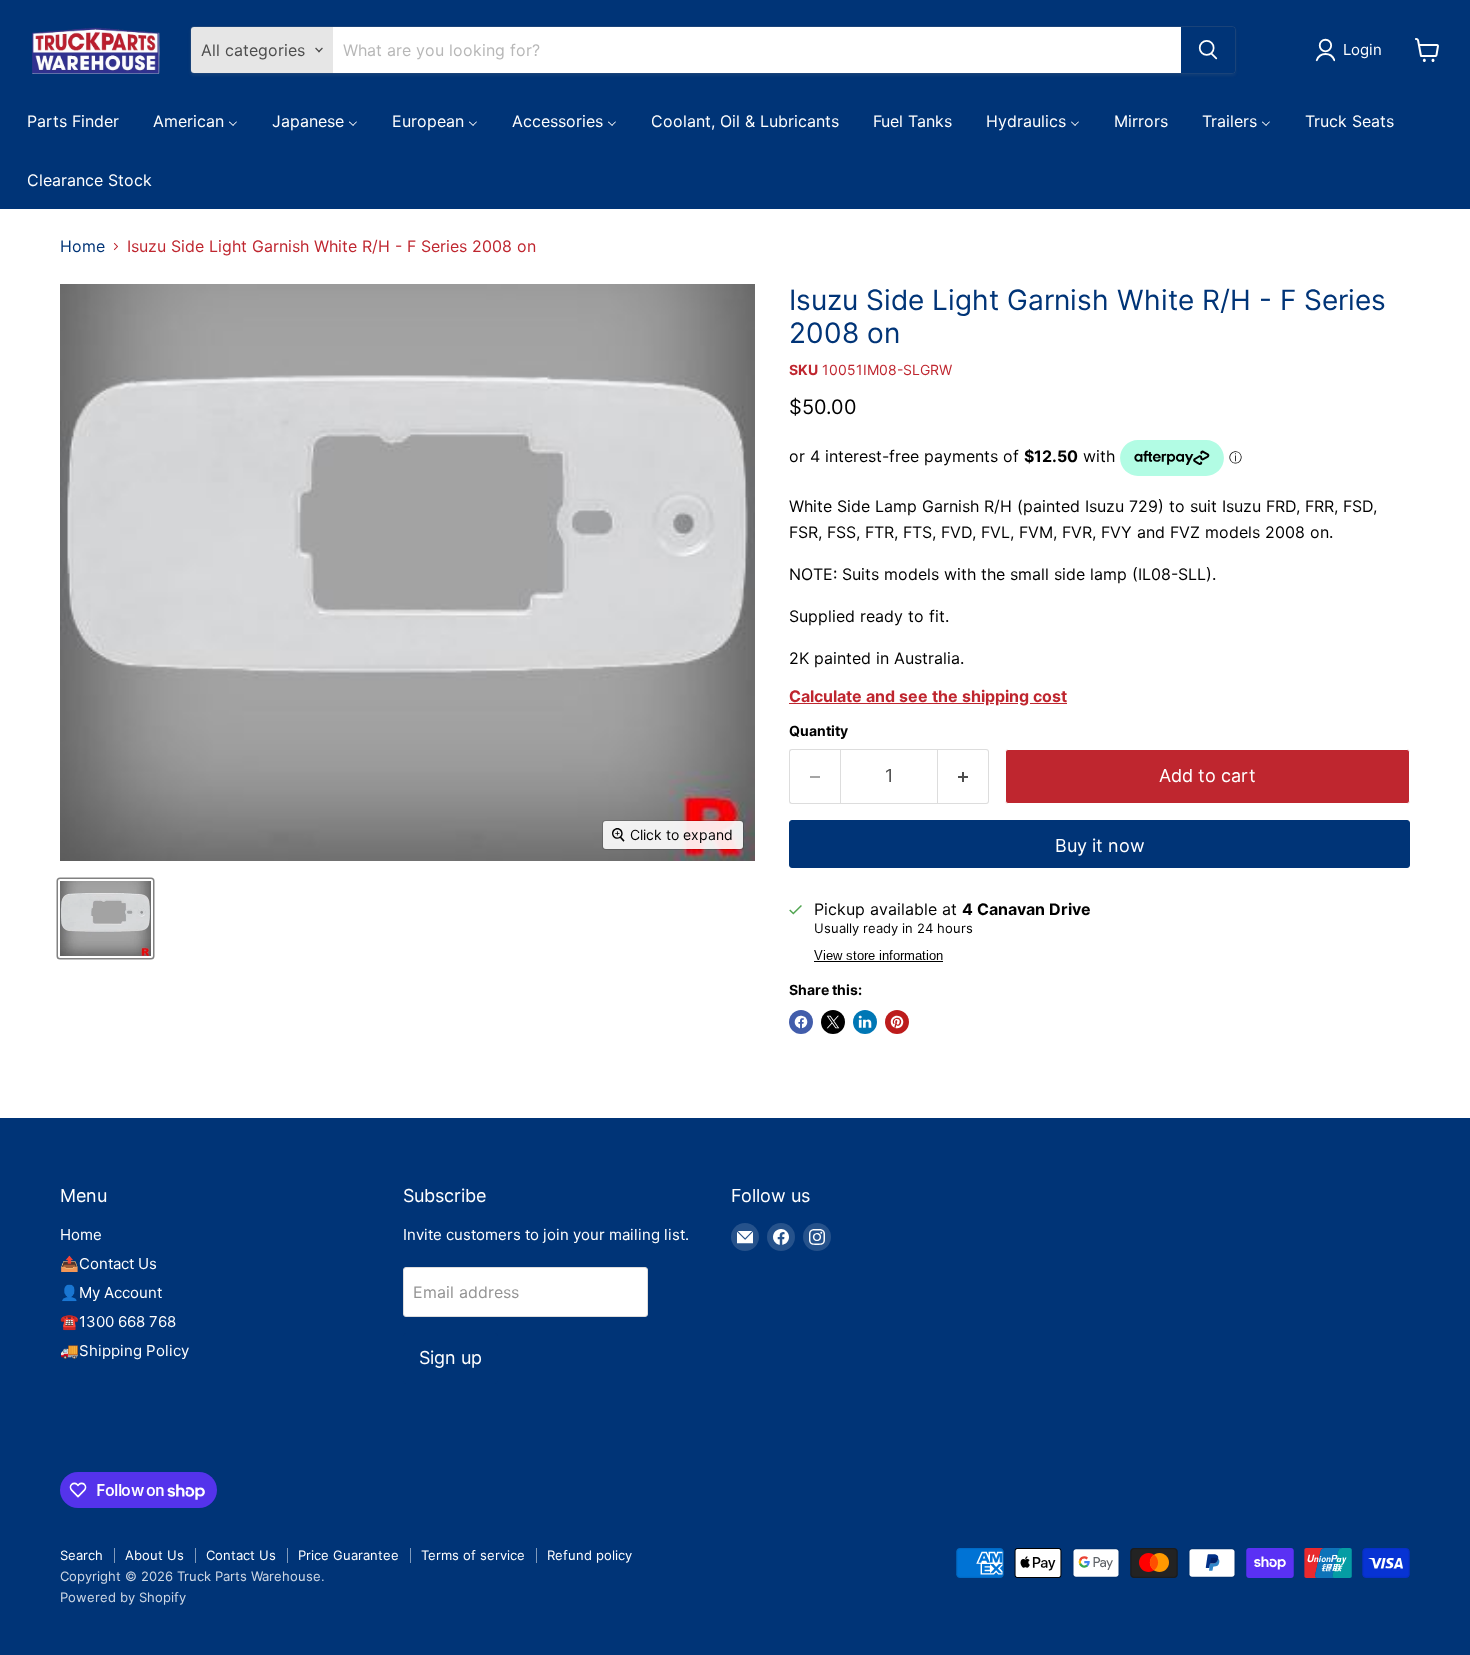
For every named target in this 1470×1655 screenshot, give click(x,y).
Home (82, 246)
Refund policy (589, 1555)
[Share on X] (833, 1022)
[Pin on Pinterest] (897, 1022)
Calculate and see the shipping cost (928, 696)
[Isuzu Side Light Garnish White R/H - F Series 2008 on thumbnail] (105, 918)
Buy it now (1100, 845)
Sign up (450, 1357)
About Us (154, 1555)
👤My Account (111, 1292)
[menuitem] (73, 120)
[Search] (1208, 50)
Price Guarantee (348, 1555)
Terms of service (473, 1555)
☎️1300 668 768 (118, 1321)
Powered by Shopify (123, 1597)
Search (81, 1555)
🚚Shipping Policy (124, 1350)
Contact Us (241, 1555)
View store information (878, 956)
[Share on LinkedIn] (865, 1022)
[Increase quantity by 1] (963, 776)
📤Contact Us (108, 1263)
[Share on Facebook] (801, 1022)
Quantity (818, 731)
